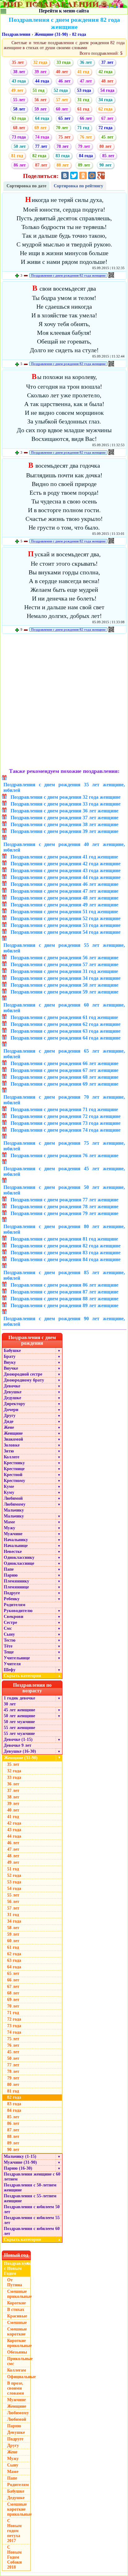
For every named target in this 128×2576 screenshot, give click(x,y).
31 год (83, 100)
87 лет (41, 165)
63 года (19, 118)
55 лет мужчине (19, 1734)
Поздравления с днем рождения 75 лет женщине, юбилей (64, 1146)
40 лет (62, 72)
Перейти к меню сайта (64, 11)
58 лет (19, 109)
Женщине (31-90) (51, 34)
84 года (86, 156)
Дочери (11, 1410)
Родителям (15, 1605)
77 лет (41, 146)
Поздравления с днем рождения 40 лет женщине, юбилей (64, 847)
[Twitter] (74, 175)
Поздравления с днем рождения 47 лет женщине (64, 891)
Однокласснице (19, 1563)
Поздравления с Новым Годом (17, 2268)
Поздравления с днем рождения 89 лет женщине (64, 1305)
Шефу (10, 1670)
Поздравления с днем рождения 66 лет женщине (64, 1063)
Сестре (10, 1622)
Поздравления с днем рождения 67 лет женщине (64, 1070)
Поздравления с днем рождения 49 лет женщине (64, 905)
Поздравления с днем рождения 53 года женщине (66, 925)
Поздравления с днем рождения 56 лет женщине (64, 958)
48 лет (107, 81)
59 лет (41, 109)
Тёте (8, 1646)
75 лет (64, 137)
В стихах (16, 2310)
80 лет (105, 146)
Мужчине (13, 1534)
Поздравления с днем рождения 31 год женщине (64, 971)
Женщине (13, 1433)
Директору (14, 1404)
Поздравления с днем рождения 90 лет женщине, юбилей (64, 1321)
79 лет (84, 146)
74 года (42, 137)
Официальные (19, 2377)
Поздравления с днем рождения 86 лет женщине (64, 1285)
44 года (42, 81)
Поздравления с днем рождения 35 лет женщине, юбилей (64, 787)
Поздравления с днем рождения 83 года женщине (66, 1253)
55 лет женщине (19, 1728)
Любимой (13, 1498)
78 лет (63, 146)
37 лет (107, 62)
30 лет (10, 1704)
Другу (10, 1416)
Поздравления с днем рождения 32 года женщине (66, 797)
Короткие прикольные (19, 2343)
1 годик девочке (19, 1698)
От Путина (15, 2282)
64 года (42, 118)
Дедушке (12, 1398)
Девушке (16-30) (20, 1751)
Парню (11, 1575)
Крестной (13, 1475)
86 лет (20, 165)
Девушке (13, 1392)
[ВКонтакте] (65, 175)
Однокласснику (19, 1557)
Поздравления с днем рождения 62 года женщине (66, 1024)
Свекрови (14, 1617)
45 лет (107, 137)
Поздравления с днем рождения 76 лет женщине (64, 1155)
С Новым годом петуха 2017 (14, 2531)
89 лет (84, 165)
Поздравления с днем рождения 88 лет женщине (64, 1299)
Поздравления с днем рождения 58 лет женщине (64, 985)
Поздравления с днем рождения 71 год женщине (64, 1109)
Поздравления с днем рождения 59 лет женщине (64, 992)
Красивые (17, 2316)
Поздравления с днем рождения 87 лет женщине (64, 1292)
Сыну (9, 1634)
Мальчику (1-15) (20, 2156)
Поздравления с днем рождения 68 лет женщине (64, 1077)
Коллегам (17, 2370)
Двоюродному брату (24, 1380)
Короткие (16, 2303)
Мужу (9, 1528)
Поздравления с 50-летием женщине (30, 2188)
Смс (8, 1628)
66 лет (86, 118)
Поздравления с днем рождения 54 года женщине (66, 932)
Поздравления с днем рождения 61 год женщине (64, 1017)
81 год (17, 156)
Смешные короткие (17, 2332)
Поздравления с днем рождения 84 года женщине (66, 1259)
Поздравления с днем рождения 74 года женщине (66, 1130)
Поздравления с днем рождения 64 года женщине (66, 1038)
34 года (105, 100)
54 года (107, 90)
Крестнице (14, 1469)
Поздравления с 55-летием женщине (30, 2198)
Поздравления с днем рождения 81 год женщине (64, 1239)
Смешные (17, 2323)
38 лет (19, 72)
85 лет (108, 156)
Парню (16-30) (18, 2168)
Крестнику (14, 1463)
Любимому (15, 1504)
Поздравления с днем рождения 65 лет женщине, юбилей (64, 1054)
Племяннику (16, 1581)
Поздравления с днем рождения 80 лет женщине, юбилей (64, 1229)
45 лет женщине (19, 1710)
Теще (9, 1652)
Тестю (10, 1640)
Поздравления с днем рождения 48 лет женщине (64, 898)
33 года (64, 62)
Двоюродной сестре (23, 1374)
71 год (83, 128)
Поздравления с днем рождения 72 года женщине (66, 1116)
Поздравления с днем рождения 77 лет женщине (64, 1200)
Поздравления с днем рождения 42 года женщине (66, 864)
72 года (105, 128)
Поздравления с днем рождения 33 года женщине (66, 804)
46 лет (64, 81)
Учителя (12, 1664)
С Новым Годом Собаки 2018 (14, 2557)
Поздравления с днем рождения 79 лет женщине (64, 1213)
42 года (105, 72)
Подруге (12, 1593)
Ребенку (12, 1599)
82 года (79, 34)
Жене (9, 1427)
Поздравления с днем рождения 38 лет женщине (64, 824)
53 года (84, 90)
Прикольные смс (19, 2361)
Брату (10, 1356)
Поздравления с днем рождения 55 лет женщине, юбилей (64, 948)
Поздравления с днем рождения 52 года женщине (66, 918)
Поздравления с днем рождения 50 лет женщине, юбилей (64, 1190)
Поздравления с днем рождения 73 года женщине (66, 1123)
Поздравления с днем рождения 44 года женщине (66, 877)
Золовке (12, 1445)
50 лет (20, 146)
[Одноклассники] (83, 175)
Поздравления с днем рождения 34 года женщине (66, 978)
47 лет (86, 81)
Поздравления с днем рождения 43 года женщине (66, 870)
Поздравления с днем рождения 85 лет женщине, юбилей (64, 1275)
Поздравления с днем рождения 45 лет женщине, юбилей (64, 1171)
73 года (19, 137)
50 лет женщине (19, 1716)
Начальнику (16, 1540)
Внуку (10, 1362)
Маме (9, 1522)
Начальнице (16, 1546)
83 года (63, 156)
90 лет (105, 165)
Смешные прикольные (19, 2294)
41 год (83, 72)
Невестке (13, 1552)
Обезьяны (17, 2352)
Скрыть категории (32, 1676)
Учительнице (17, 1658)
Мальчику (14, 1510)
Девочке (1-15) (18, 1739)
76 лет (86, 137)
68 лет (19, 128)
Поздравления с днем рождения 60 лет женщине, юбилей (64, 1008)
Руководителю (18, 1611)
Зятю (9, 1451)
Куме (9, 1487)
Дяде (9, 1421)
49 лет (17, 90)
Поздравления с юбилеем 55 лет (32, 2220)
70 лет (62, 128)
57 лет (62, 100)
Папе (9, 1569)
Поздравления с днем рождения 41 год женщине (64, 857)
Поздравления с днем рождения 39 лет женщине (64, 831)
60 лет (62, 109)
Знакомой (13, 1439)
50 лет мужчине (19, 1722)
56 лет (41, 100)
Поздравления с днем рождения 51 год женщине (64, 912)
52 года (61, 90)
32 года (40, 62)
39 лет (41, 72)
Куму (9, 1492)
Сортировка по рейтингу (78, 186)
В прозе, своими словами (16, 2388)
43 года (19, 81)
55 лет (19, 100)
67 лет (107, 118)
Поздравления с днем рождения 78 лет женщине (64, 1206)
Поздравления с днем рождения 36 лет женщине (64, 811)
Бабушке (12, 1351)
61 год (83, 109)
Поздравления (16, 34)
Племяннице (16, 1587)
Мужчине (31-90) (20, 2162)
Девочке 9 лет (18, 1745)
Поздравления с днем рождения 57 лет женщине (64, 964)
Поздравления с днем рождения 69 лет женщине (64, 1084)
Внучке (11, 1368)
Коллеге (11, 1457)
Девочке (12, 1386)
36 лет (86, 62)
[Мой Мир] (92, 175)
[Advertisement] (64, 702)
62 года (105, 109)
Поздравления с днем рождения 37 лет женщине (64, 818)
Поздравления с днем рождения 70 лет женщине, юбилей (64, 1100)
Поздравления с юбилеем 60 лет (32, 2231)
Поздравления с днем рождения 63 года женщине (66, 1031)
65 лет (64, 118)
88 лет (63, 165)
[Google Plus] (101, 175)
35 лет (18, 62)
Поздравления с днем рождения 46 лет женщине (64, 884)
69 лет (41, 128)
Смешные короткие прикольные (19, 2509)
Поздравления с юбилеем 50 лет (32, 2209)
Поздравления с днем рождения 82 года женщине (68, 275)
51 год (39, 90)
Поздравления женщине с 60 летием (32, 2177)
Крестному (14, 1481)
